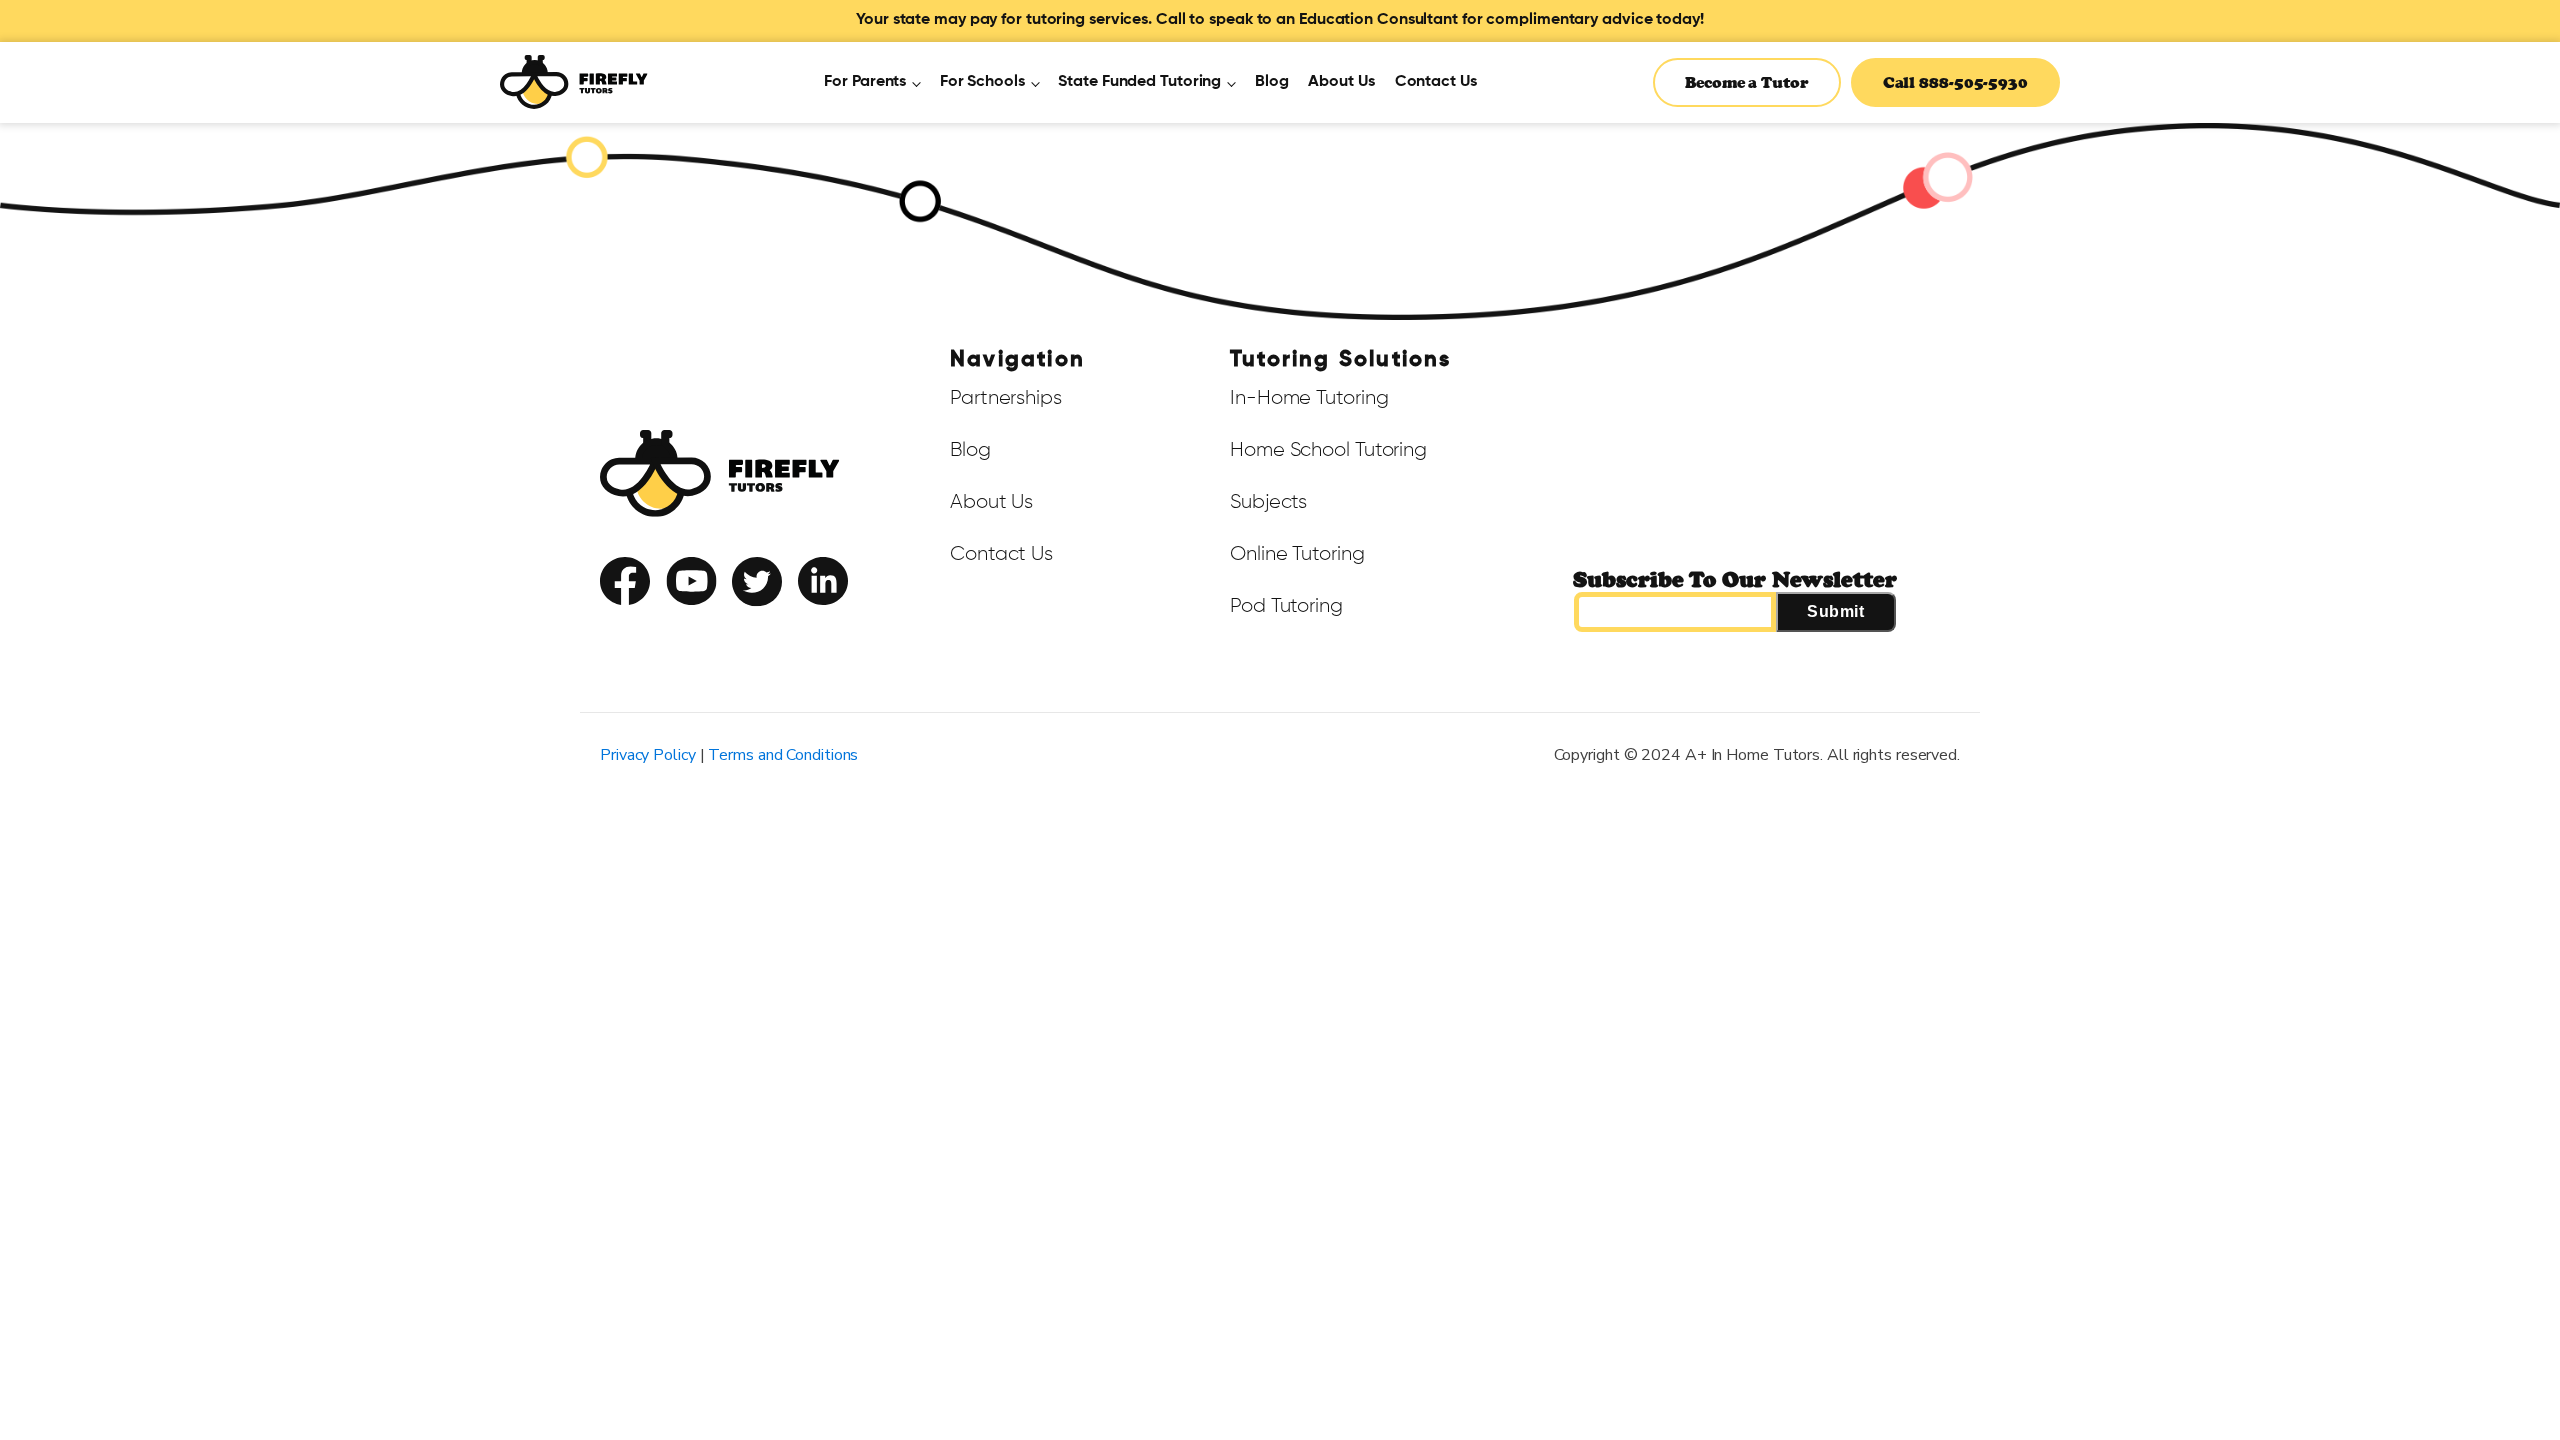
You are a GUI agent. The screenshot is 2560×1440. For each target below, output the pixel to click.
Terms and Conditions (783, 755)
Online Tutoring (1297, 554)
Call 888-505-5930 (1955, 82)
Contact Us (1436, 82)
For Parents (865, 82)
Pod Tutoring (1286, 606)
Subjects (1268, 502)
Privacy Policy (743, 624)
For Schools (982, 82)
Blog (1272, 82)
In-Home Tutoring (1309, 398)
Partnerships (1006, 398)
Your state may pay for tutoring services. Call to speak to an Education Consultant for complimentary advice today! (1280, 20)
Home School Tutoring (1328, 450)
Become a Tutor (1747, 82)
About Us (1341, 82)
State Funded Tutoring (1139, 82)
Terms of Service (644, 624)
